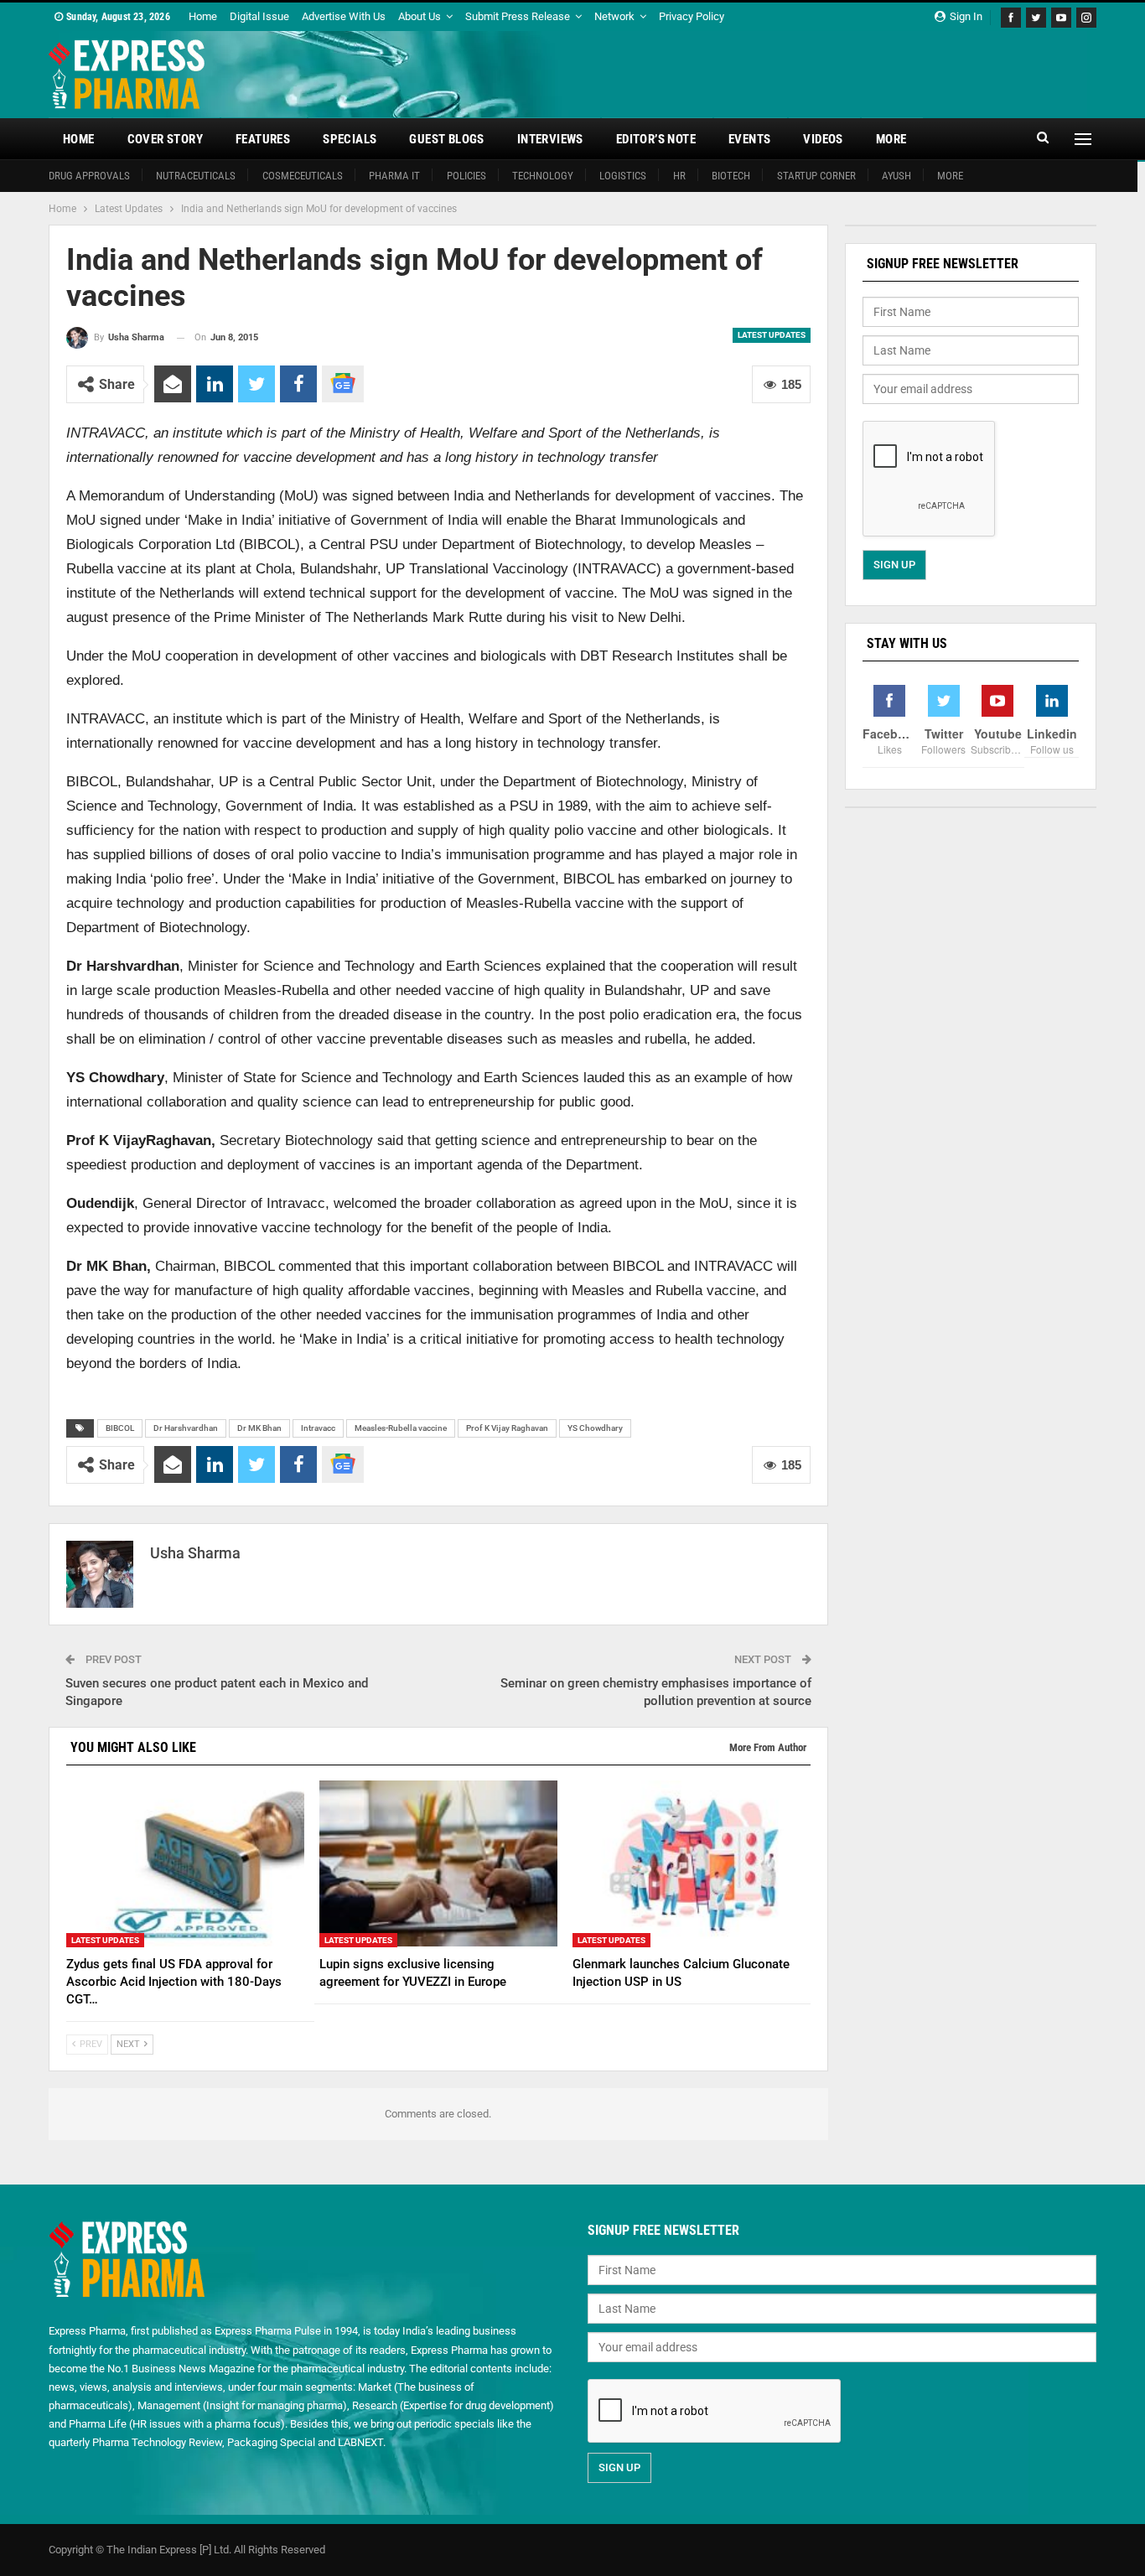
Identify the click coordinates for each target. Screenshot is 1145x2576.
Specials (350, 139)
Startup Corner (816, 176)
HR (679, 176)
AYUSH (896, 176)
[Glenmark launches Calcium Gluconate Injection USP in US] (692, 1864)
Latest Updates (772, 335)
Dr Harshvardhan (186, 1428)
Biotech (731, 176)
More (891, 139)
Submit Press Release (518, 16)
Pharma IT (394, 176)
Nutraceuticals (196, 176)
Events (749, 139)
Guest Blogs (446, 139)
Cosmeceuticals (303, 176)
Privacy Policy (692, 16)
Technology (543, 176)
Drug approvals (89, 176)
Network (614, 16)
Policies (466, 176)
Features (263, 139)
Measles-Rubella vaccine (401, 1428)
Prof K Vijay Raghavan (507, 1428)
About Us (420, 16)
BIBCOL (120, 1428)
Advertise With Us (344, 16)
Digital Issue (259, 16)
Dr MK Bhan (259, 1428)
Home (203, 16)
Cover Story (165, 139)
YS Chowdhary (595, 1428)
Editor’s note (656, 139)
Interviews (550, 139)
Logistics (623, 176)
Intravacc (318, 1428)
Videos (823, 139)
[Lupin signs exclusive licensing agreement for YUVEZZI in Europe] (438, 1864)
